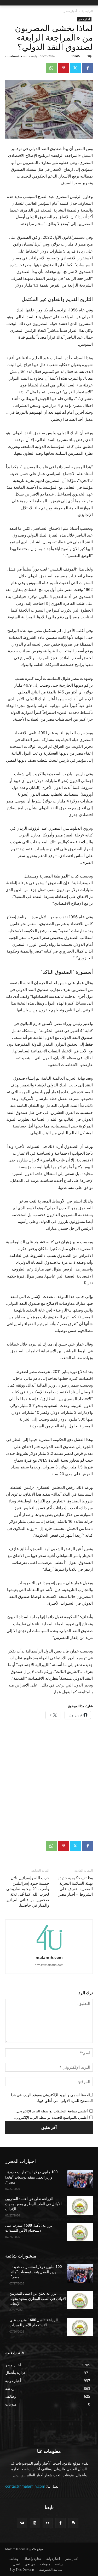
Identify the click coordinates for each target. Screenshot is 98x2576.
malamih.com (18, 56)
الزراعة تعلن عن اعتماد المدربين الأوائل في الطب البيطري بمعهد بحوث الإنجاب (33, 2204)
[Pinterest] (64, 68)
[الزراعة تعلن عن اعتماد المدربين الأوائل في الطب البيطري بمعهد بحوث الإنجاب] (80, 2205)
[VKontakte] (22, 2523)
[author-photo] (49, 1950)
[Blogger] (73, 2523)
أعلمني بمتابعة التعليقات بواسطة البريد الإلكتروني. (52, 2111)
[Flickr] (48, 2523)
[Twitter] (76, 68)
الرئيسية (87, 11)
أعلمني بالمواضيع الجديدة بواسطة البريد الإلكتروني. (51, 2117)
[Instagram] (35, 2523)
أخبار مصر (70, 11)
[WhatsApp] (51, 68)
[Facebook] (88, 68)
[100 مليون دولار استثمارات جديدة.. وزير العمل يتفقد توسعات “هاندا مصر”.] (80, 2179)
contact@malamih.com (25, 2486)
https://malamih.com (49, 1965)
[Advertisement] (49, 1774)
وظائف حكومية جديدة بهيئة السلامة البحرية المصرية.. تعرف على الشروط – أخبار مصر (75, 1886)
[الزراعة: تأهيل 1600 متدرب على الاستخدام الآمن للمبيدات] (80, 2232)
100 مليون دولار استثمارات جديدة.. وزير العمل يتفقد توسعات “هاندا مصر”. (31, 2177)
